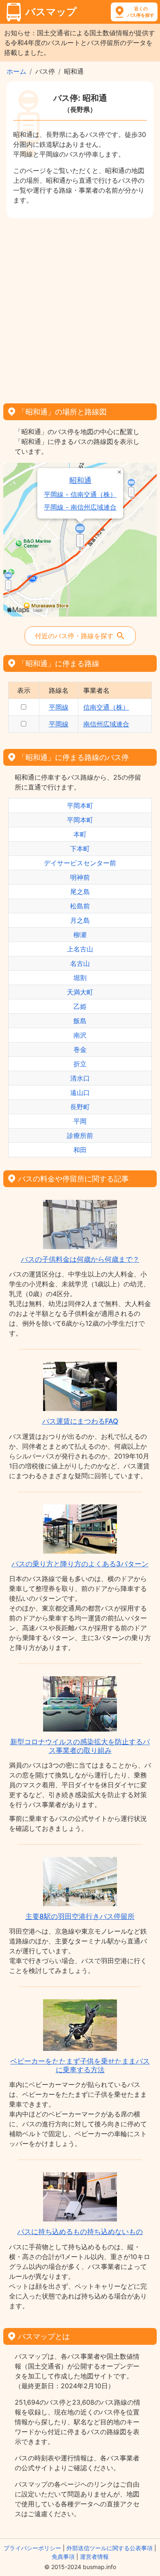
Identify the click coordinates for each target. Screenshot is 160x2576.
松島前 (80, 906)
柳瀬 (80, 935)
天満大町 (80, 992)
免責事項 (63, 2557)
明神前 (80, 877)
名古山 (80, 963)
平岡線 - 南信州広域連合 (80, 507)
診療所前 (80, 1136)
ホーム (16, 71)
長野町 (80, 1107)
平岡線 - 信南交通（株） (80, 495)
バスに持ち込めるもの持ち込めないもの (80, 2232)
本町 (80, 834)
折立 (80, 1064)
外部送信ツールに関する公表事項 (110, 2548)
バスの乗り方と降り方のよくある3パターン (80, 1564)
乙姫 (80, 1006)
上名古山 (80, 949)
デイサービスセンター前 (80, 863)
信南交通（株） (106, 707)
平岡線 (59, 707)
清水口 (80, 1078)
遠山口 (80, 1092)
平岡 (80, 1121)
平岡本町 (80, 806)
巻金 (80, 1049)
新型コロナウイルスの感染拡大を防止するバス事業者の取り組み (80, 1746)
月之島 (80, 920)
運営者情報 (94, 2557)
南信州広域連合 (106, 724)
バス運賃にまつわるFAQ (80, 1421)
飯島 (80, 1021)
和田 (80, 1150)
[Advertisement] (80, 308)
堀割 (80, 978)
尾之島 (80, 892)
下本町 (80, 849)
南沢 (80, 1035)
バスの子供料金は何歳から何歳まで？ (80, 1259)
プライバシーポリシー (32, 2548)
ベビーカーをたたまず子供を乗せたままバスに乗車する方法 (80, 2065)
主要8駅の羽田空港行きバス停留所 (80, 1916)
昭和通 (80, 480)
